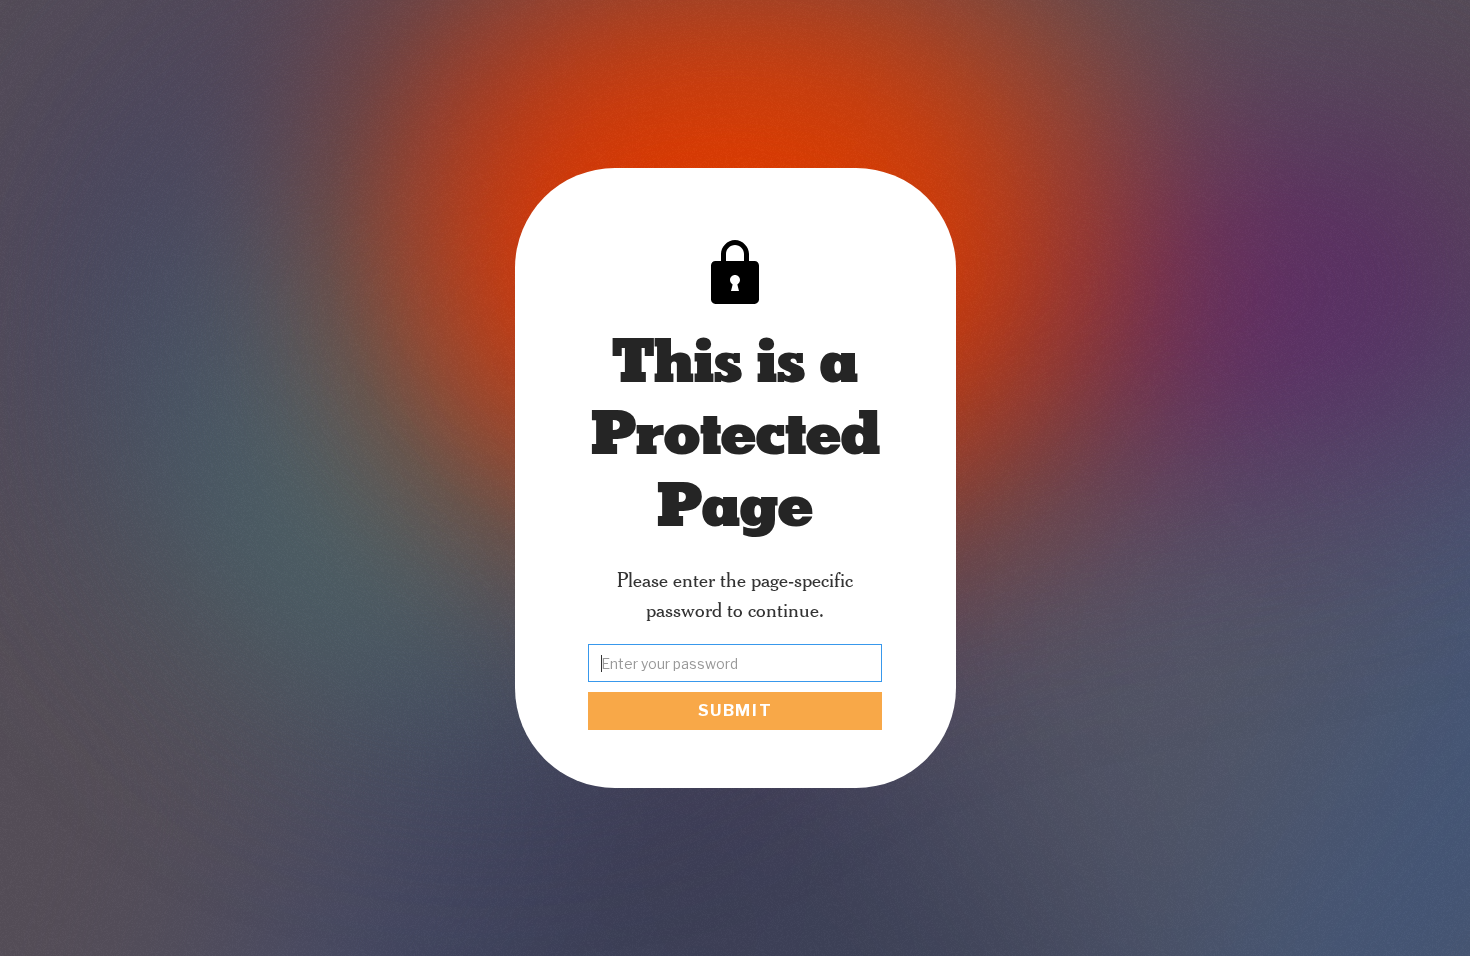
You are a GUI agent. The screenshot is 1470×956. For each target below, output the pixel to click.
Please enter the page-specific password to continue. (735, 594)
